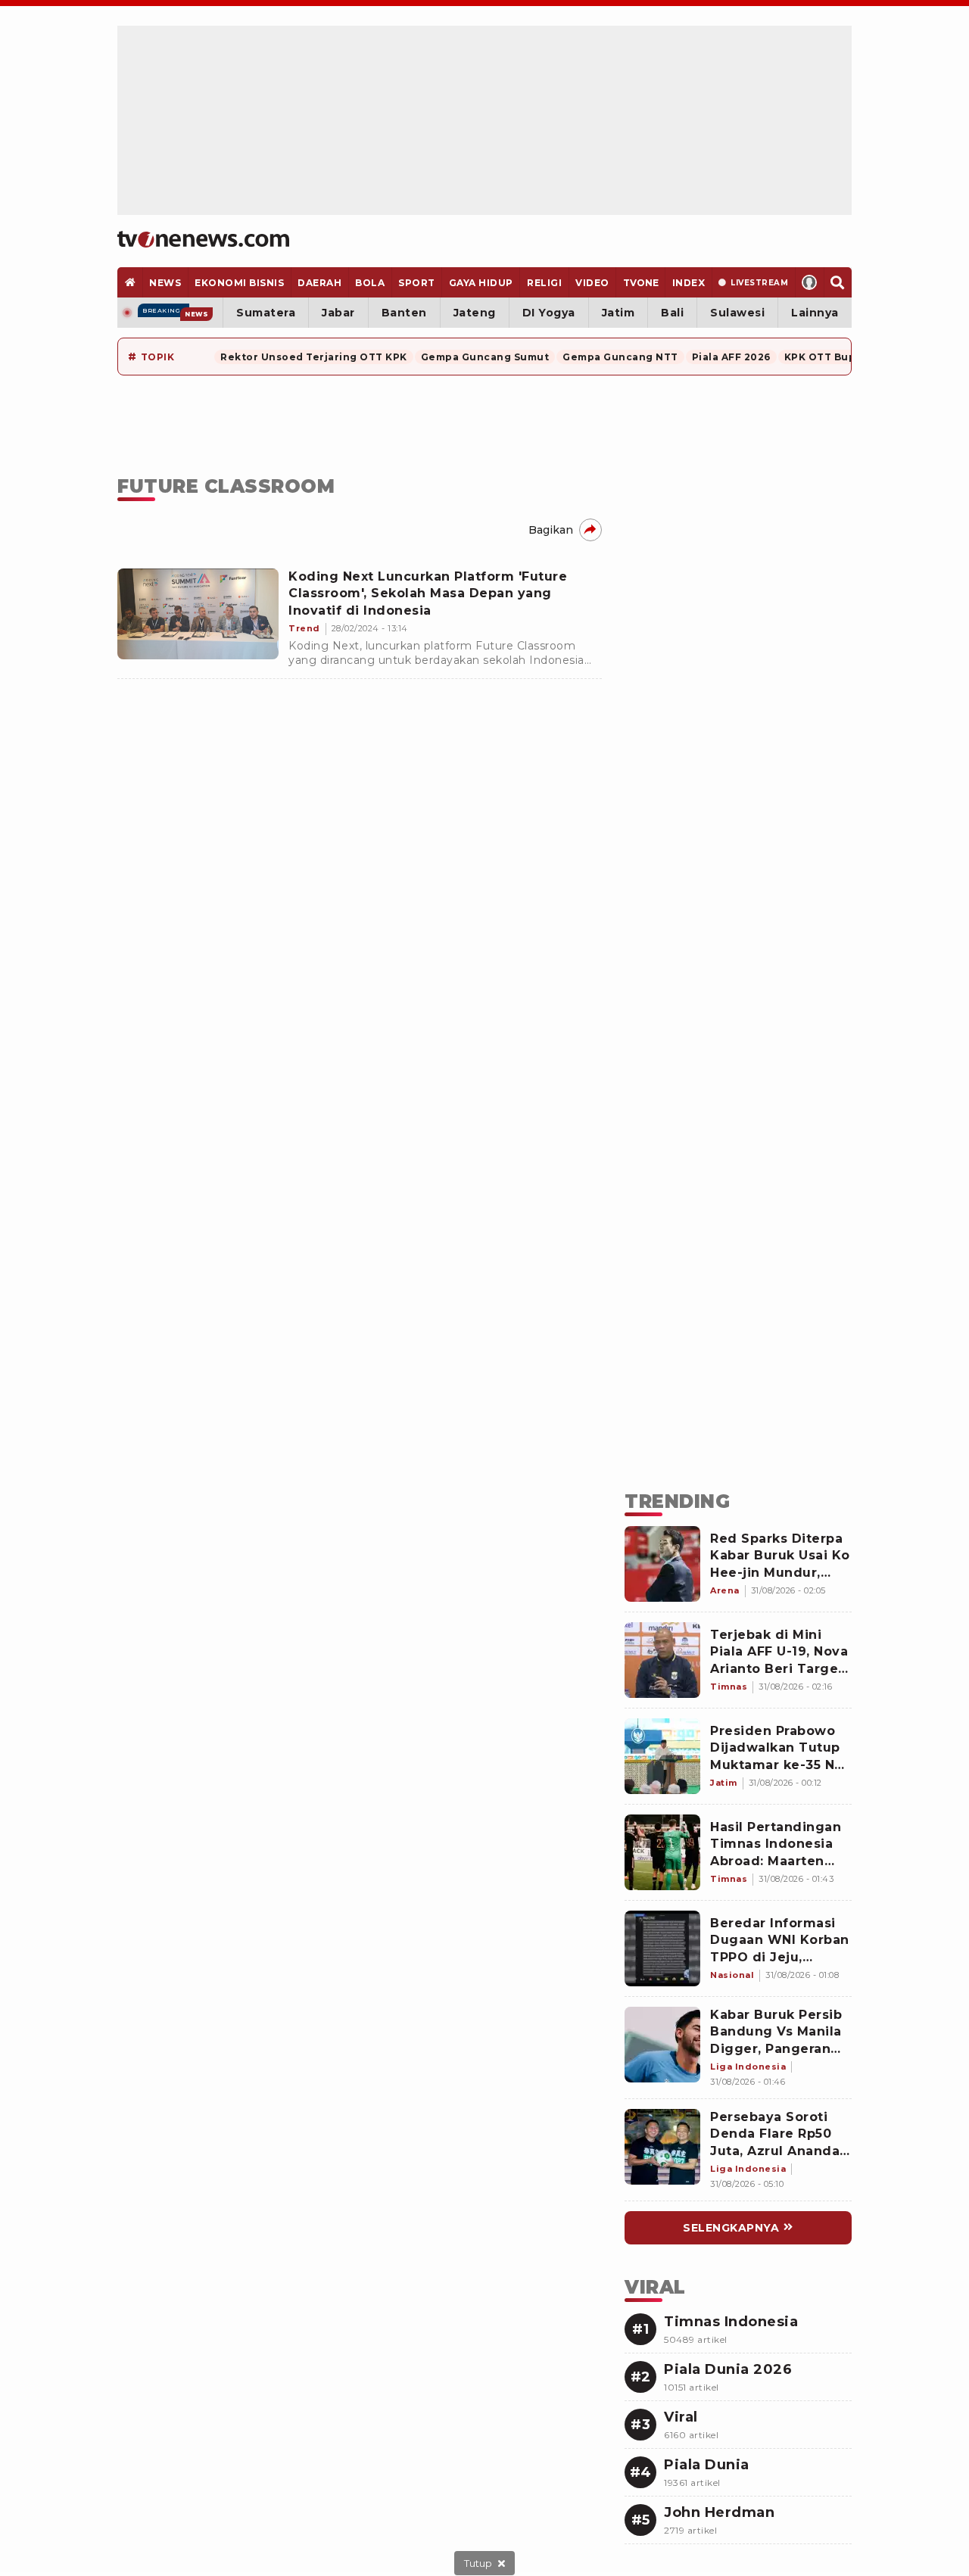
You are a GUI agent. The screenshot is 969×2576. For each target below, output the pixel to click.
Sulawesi (737, 313)
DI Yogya (549, 313)
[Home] (203, 239)
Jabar (338, 313)
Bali (672, 313)
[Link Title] (662, 1564)
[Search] (838, 282)
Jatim (618, 313)
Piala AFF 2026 (731, 357)
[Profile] (810, 282)
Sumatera (266, 313)
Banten (404, 313)
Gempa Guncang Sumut (485, 357)
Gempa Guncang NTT (620, 357)
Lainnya (815, 313)
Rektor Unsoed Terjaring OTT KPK (314, 357)
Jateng (475, 313)
